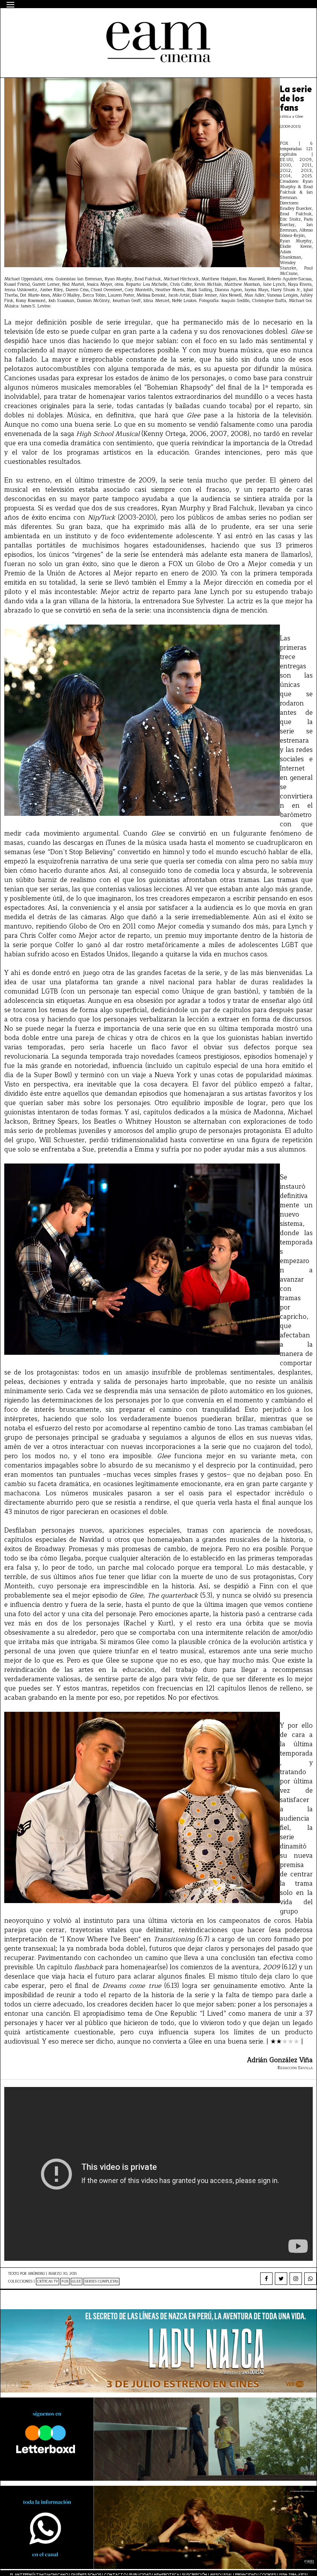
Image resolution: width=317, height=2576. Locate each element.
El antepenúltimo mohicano (106, 22)
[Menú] (10, 5)
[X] (281, 2279)
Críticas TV (48, 2282)
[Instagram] (296, 2279)
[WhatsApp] (310, 2279)
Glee (77, 2282)
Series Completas (101, 2282)
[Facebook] (266, 2279)
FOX (65, 2282)
